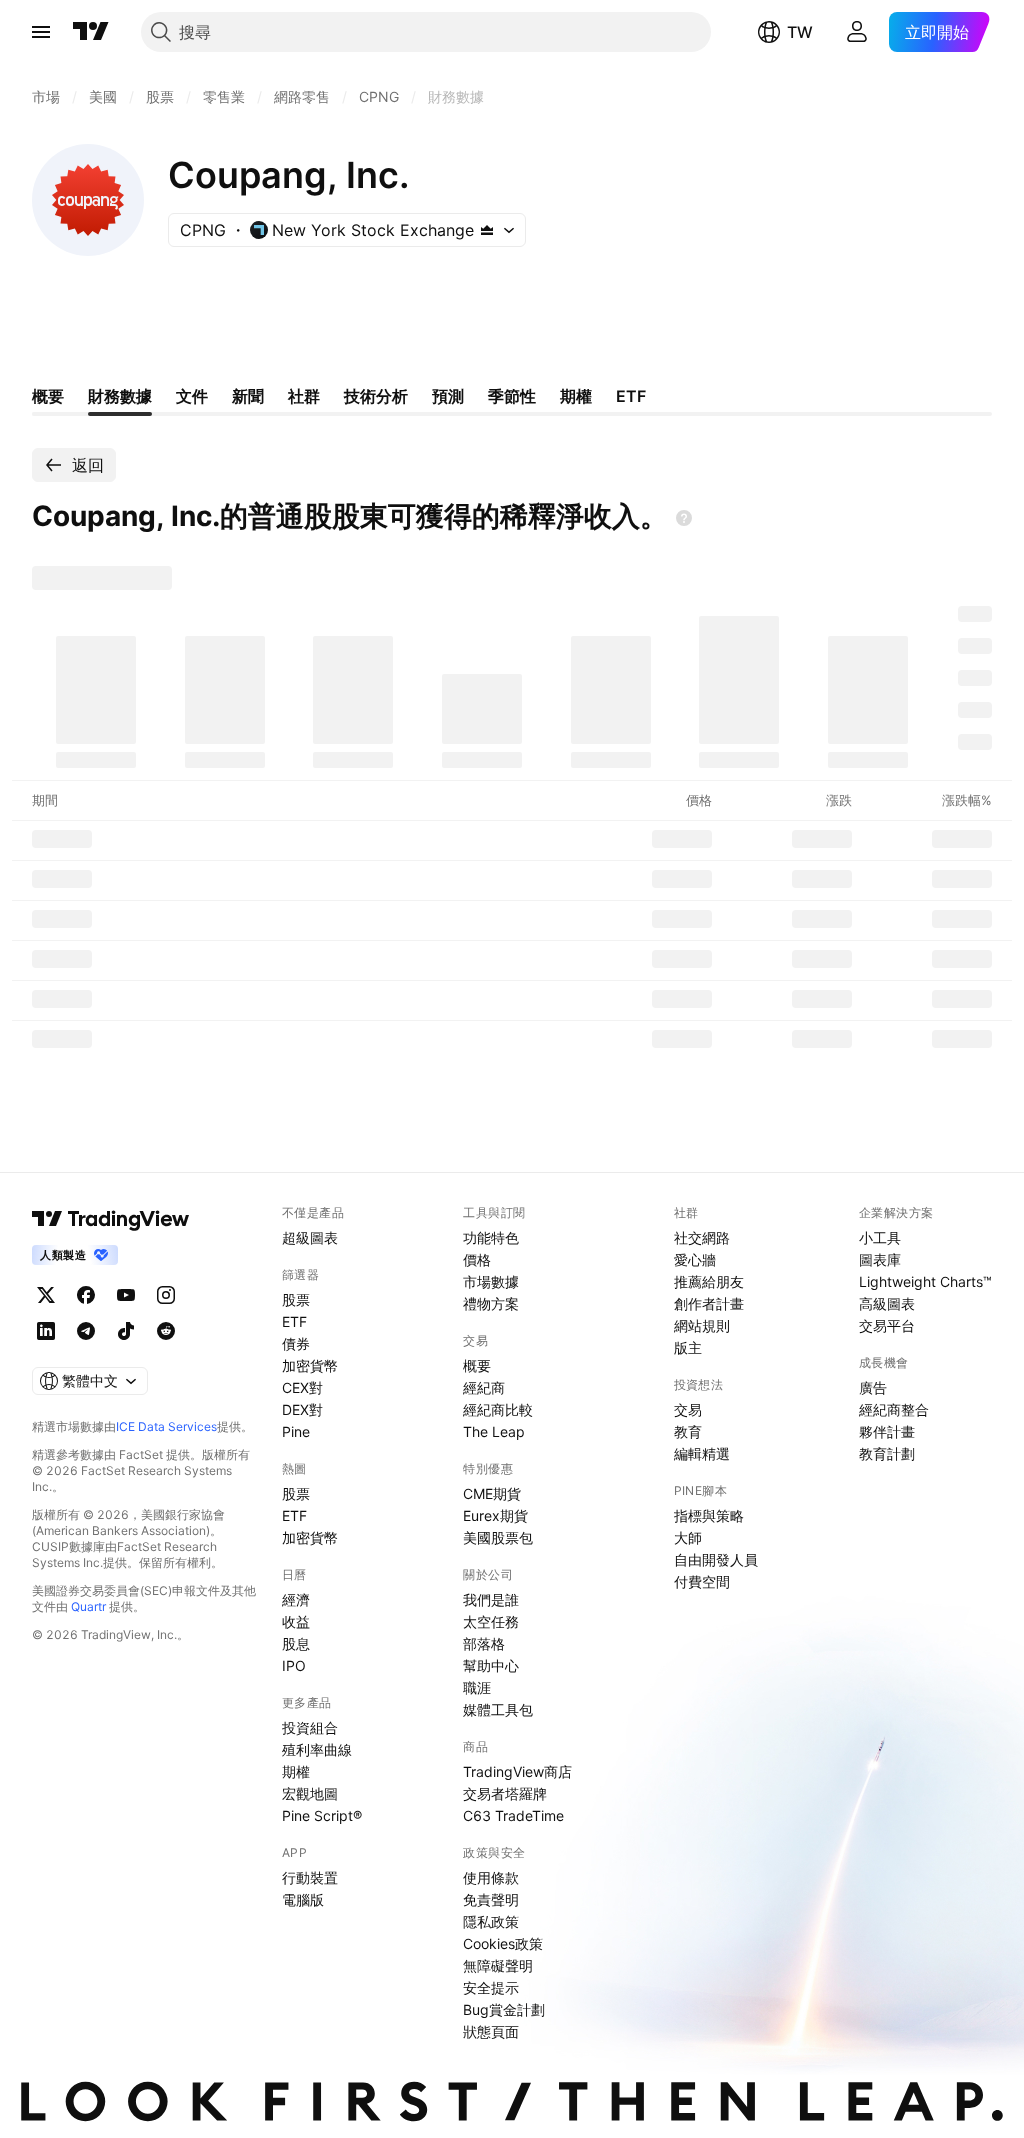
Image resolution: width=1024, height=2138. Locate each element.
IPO (294, 1665)
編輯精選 (702, 1453)
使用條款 (491, 1877)
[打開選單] (41, 32)
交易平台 (887, 1325)
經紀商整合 (894, 1409)
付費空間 (702, 1581)
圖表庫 (880, 1259)
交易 (688, 1409)
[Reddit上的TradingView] (166, 1331)
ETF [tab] (631, 396)
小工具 (880, 1237)
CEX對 (302, 1387)
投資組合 (310, 1727)
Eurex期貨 (495, 1515)
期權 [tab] (576, 396)
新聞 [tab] (248, 396)
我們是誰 (491, 1599)
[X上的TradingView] (46, 1295)
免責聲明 (491, 1899)
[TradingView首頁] (91, 32)
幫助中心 (491, 1665)
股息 (296, 1643)
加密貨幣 (310, 1365)
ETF (294, 1321)
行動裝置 (310, 1877)
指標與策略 (709, 1515)
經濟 (296, 1599)
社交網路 (702, 1237)
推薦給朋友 (709, 1281)
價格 (477, 1259)
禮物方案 (491, 1303)
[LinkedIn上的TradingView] (46, 1331)
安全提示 (491, 1987)
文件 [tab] (192, 396)
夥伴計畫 (887, 1431)
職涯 (477, 1687)
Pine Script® (322, 1815)
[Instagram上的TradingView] (166, 1295)
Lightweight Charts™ (925, 1281)
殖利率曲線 (317, 1749)
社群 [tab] (304, 396)
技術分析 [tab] (376, 396)
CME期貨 (492, 1493)
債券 (296, 1343)
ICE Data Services (166, 1426)
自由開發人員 (716, 1559)
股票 (296, 1299)
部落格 (484, 1643)
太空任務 (491, 1621)
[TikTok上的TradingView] (126, 1331)
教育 (688, 1431)
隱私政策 (491, 1921)
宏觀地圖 (310, 1793)
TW (800, 32)
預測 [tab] (448, 396)
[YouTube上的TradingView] (126, 1295)
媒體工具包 (498, 1709)
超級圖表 (310, 1237)
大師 (688, 1537)
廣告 (873, 1387)
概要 (477, 1365)
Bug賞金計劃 (504, 2009)
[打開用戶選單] (857, 32)
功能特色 (491, 1237)
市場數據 (491, 1281)
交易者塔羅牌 (505, 1793)
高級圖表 (887, 1303)
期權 (296, 1771)
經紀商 (484, 1387)
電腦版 (303, 1899)
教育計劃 (887, 1453)
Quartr (88, 1606)
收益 (296, 1621)
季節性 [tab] (512, 396)
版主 (688, 1347)
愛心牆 (695, 1259)
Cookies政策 (503, 1943)
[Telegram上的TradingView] (86, 1331)
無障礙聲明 (498, 1965)
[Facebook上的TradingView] (86, 1295)
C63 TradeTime (513, 1815)
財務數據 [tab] (120, 396)
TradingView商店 (517, 1771)
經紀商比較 (498, 1409)
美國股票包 (498, 1537)
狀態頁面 (491, 2031)
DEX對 (302, 1409)
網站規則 (702, 1325)
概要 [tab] (48, 396)
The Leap (494, 1431)
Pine (296, 1431)
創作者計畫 (709, 1303)
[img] (487, 230)
